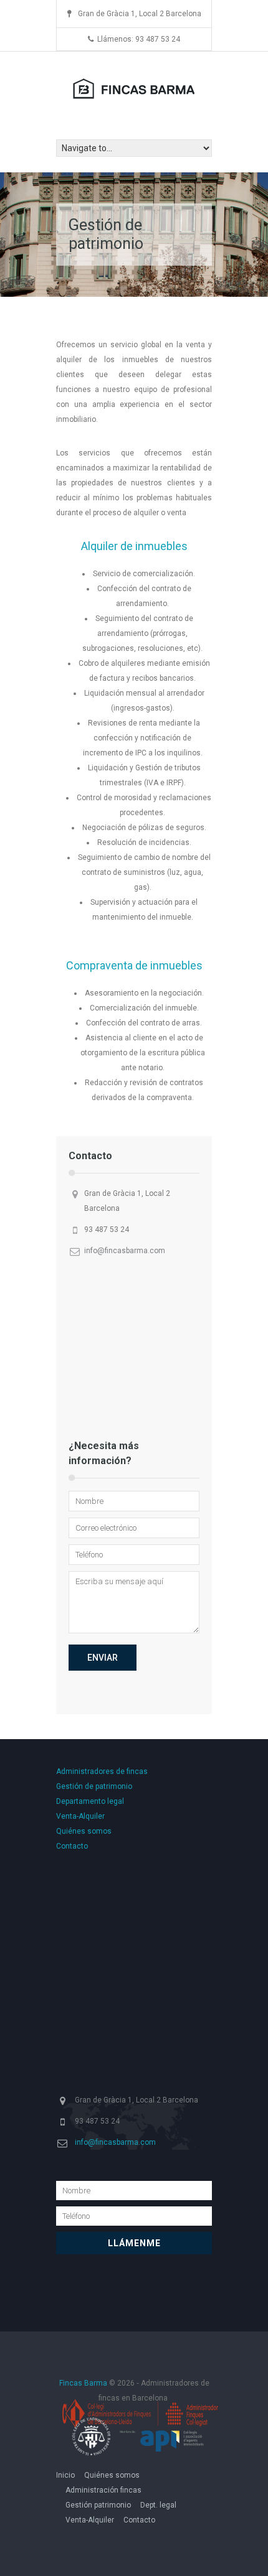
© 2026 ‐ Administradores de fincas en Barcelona (134, 2391)
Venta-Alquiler (80, 1816)
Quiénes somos (84, 1831)
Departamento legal (90, 1801)
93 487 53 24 (107, 1230)
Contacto (72, 1846)
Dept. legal (158, 2505)
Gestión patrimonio (98, 2505)
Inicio (65, 2475)
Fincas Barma (84, 2383)
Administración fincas (103, 2490)
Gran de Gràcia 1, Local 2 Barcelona (127, 1201)
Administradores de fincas (102, 1771)
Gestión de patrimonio (94, 1786)
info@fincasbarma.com (125, 1251)
